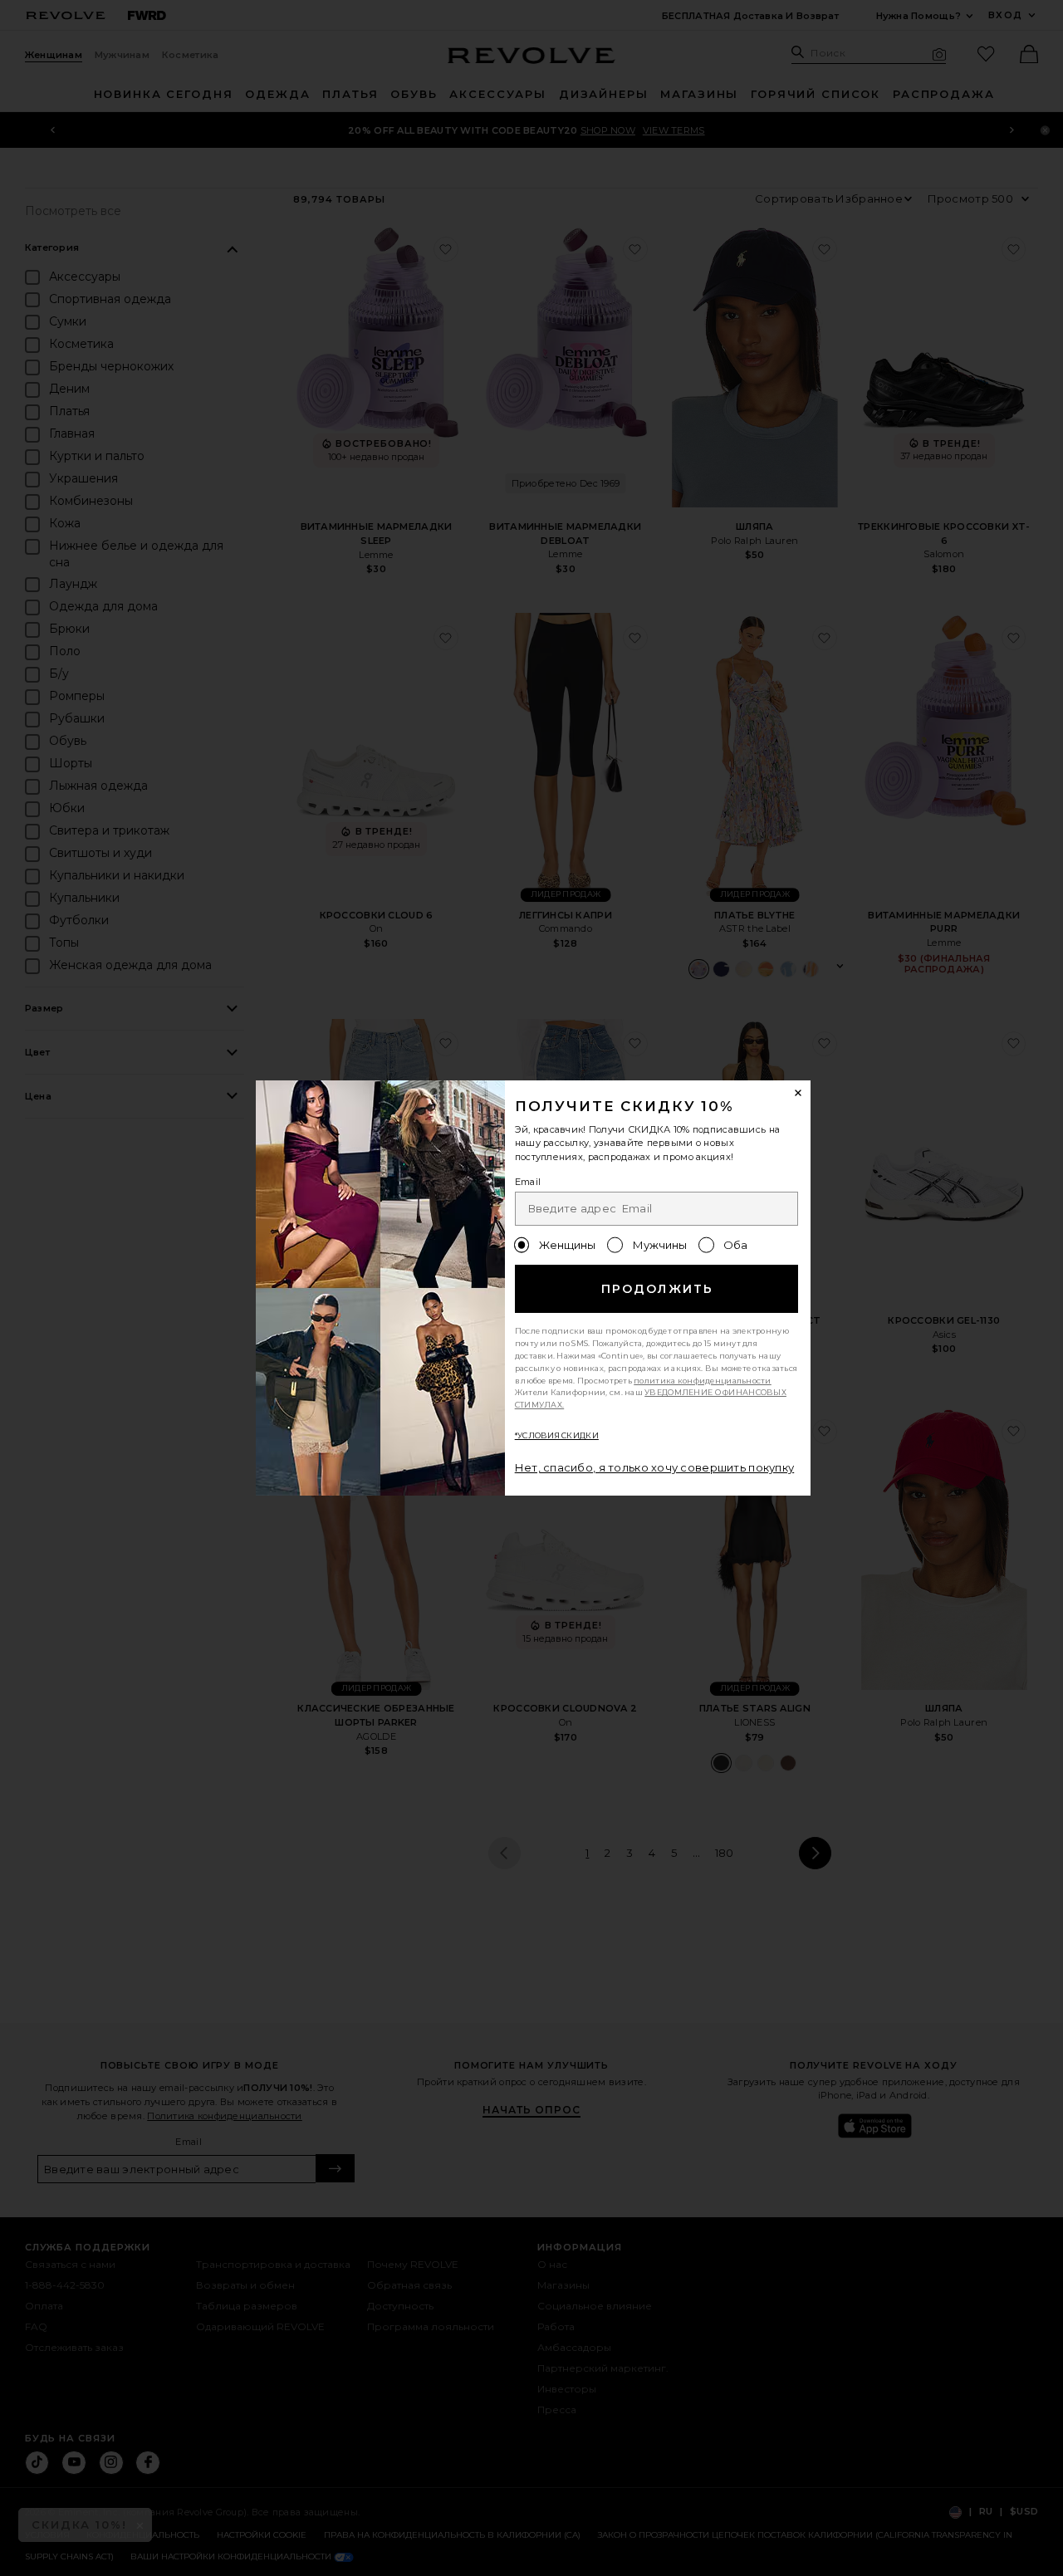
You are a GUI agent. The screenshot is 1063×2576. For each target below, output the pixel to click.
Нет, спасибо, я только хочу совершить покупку (655, 1467)
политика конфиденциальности (703, 1381)
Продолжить (657, 1289)
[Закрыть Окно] (799, 1093)
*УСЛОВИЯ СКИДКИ (557, 1435)
